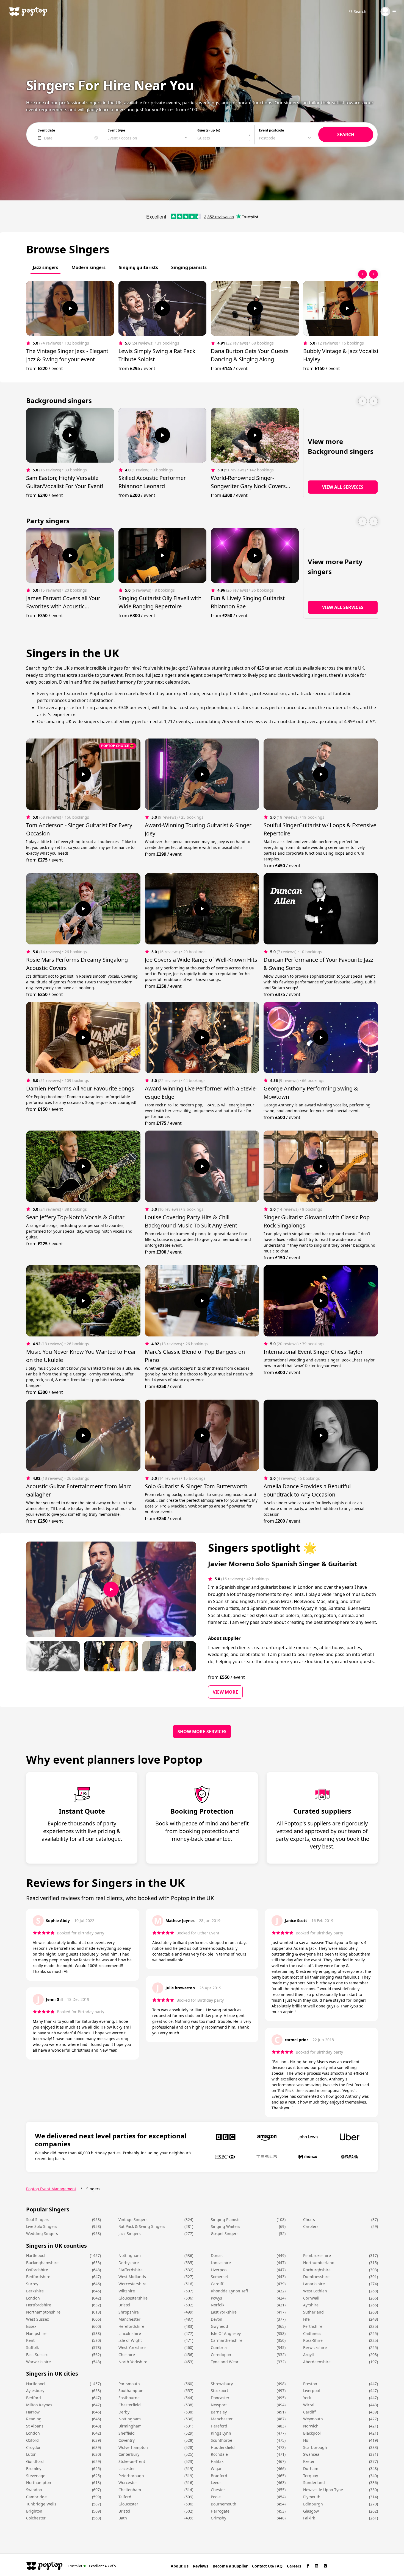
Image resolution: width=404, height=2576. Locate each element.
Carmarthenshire (227, 2340)
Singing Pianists (226, 2220)
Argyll (308, 2355)
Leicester (127, 2469)
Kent (30, 2340)
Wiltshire (127, 2291)
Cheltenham (130, 2490)
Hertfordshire (39, 2305)
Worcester (128, 2483)
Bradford (219, 2476)
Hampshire (36, 2333)
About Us (180, 2566)
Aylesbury (35, 2391)
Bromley (34, 2469)
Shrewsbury (222, 2384)
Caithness (312, 2333)
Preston (310, 2384)
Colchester (36, 2518)
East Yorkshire (224, 2312)
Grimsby (218, 2518)
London (33, 2298)
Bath (123, 2518)
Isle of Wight (130, 2340)
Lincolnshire (130, 2333)
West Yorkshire (132, 2347)
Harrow (33, 2412)
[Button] (70, 308)
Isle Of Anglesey (226, 2333)
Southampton (131, 2391)
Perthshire (313, 2326)
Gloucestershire (133, 2298)
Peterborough (131, 2476)
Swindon (34, 2490)
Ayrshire (311, 2305)
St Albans (35, 2426)
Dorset (217, 2255)
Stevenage (36, 2476)
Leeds (216, 2483)
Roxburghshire (317, 2270)
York (307, 2398)
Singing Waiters (225, 2226)
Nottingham (130, 2255)
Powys (216, 2298)
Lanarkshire (314, 2284)
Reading (34, 2419)
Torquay (311, 2476)
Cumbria (219, 2347)
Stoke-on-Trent (132, 2461)
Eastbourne (129, 2398)
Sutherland (313, 2312)
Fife (306, 2319)
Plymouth (312, 2497)
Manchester (129, 2319)
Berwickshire (315, 2347)
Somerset (219, 2277)
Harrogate (220, 2511)
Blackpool (312, 2433)
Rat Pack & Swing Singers (142, 2226)
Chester (218, 2490)
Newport (219, 2405)
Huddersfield (223, 2447)
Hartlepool (36, 2255)
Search (360, 11)
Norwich (311, 2426)
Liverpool (219, 2270)
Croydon (34, 2447)
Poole (216, 2497)
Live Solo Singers (42, 2226)
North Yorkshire (133, 2362)
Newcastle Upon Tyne (323, 2490)
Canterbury (129, 2454)
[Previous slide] (363, 274)
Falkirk (309, 2518)
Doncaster (220, 2398)
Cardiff (217, 2284)
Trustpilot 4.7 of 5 (92, 2566)
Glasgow (311, 2511)
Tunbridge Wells (41, 2504)
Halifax (217, 2461)
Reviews (201, 2566)
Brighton (34, 2511)
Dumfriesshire (316, 2277)
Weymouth (313, 2419)
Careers (294, 2566)
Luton (31, 2454)
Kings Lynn (221, 2433)
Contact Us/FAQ (267, 2566)
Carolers (311, 2226)
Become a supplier (230, 2566)
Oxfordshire (37, 2270)
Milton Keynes (39, 2405)
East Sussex (37, 2355)
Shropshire (129, 2312)
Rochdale (219, 2454)
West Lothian (315, 2291)
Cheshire (127, 2355)
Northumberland (319, 2263)
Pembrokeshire (317, 2255)
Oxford (32, 2440)
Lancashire (221, 2263)
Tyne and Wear (225, 2362)
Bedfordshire (38, 2277)
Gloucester (128, 2504)
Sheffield (127, 2433)
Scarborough (315, 2447)
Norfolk (218, 2305)
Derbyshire (129, 2263)
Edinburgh (313, 2504)
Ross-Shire (313, 2340)
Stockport (219, 2391)
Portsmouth (129, 2384)
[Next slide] (373, 274)
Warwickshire (38, 2362)
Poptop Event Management (51, 2189)
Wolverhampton (133, 2447)
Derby (124, 2412)
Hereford (219, 2426)
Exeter (309, 2461)
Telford (125, 2497)
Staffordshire (131, 2270)
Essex (31, 2326)
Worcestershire (132, 2284)
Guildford (35, 2461)
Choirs (309, 2220)
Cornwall (311, 2298)
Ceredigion (221, 2355)
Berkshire (35, 2291)
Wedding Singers (42, 2234)
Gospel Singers (225, 2234)
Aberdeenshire (317, 2362)
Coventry (127, 2440)
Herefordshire (131, 2326)
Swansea (311, 2454)
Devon (217, 2319)
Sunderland (314, 2483)
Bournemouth (224, 2504)
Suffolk (32, 2347)
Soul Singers (38, 2220)
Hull (307, 2440)
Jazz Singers (130, 2234)
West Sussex (38, 2319)
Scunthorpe (222, 2440)
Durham (311, 2469)
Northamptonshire (43, 2312)
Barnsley (219, 2412)
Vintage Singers (133, 2220)
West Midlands (132, 2277)
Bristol (124, 2305)
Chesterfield (130, 2405)
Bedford (34, 2398)
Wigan (217, 2469)
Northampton (39, 2483)
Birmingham (130, 2426)
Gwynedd (219, 2326)
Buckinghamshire (42, 2263)
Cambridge (36, 2497)
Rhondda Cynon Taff (229, 2291)
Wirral (309, 2405)
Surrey (32, 2284)
